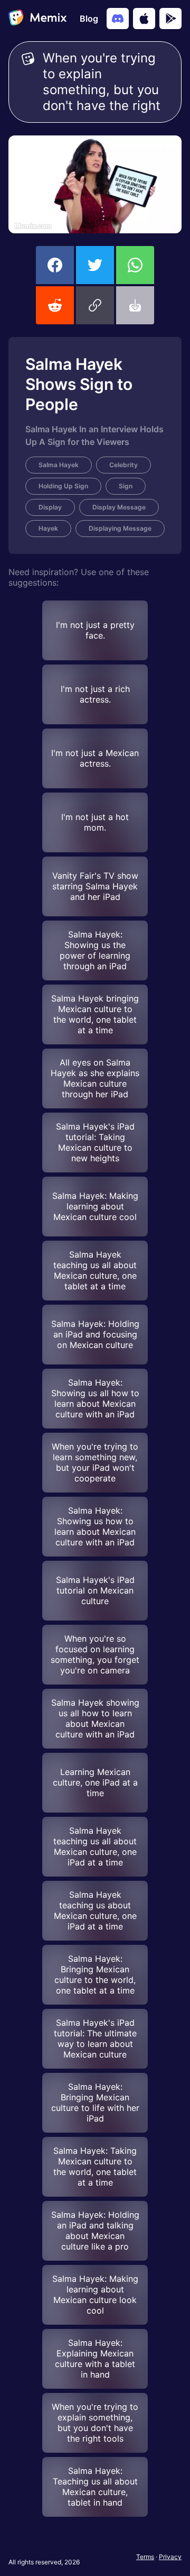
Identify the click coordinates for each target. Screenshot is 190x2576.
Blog (89, 19)
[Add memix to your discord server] (118, 19)
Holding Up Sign (63, 486)
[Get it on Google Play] (170, 19)
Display (50, 507)
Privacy (170, 2557)
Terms (145, 2557)
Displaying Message (120, 528)
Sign (126, 486)
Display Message (119, 507)
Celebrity (123, 465)
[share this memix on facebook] (55, 265)
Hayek (48, 528)
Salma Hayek (59, 465)
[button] (95, 305)
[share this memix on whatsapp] (135, 265)
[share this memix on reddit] (55, 305)
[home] (37, 19)
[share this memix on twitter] (95, 265)
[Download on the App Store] (144, 19)
